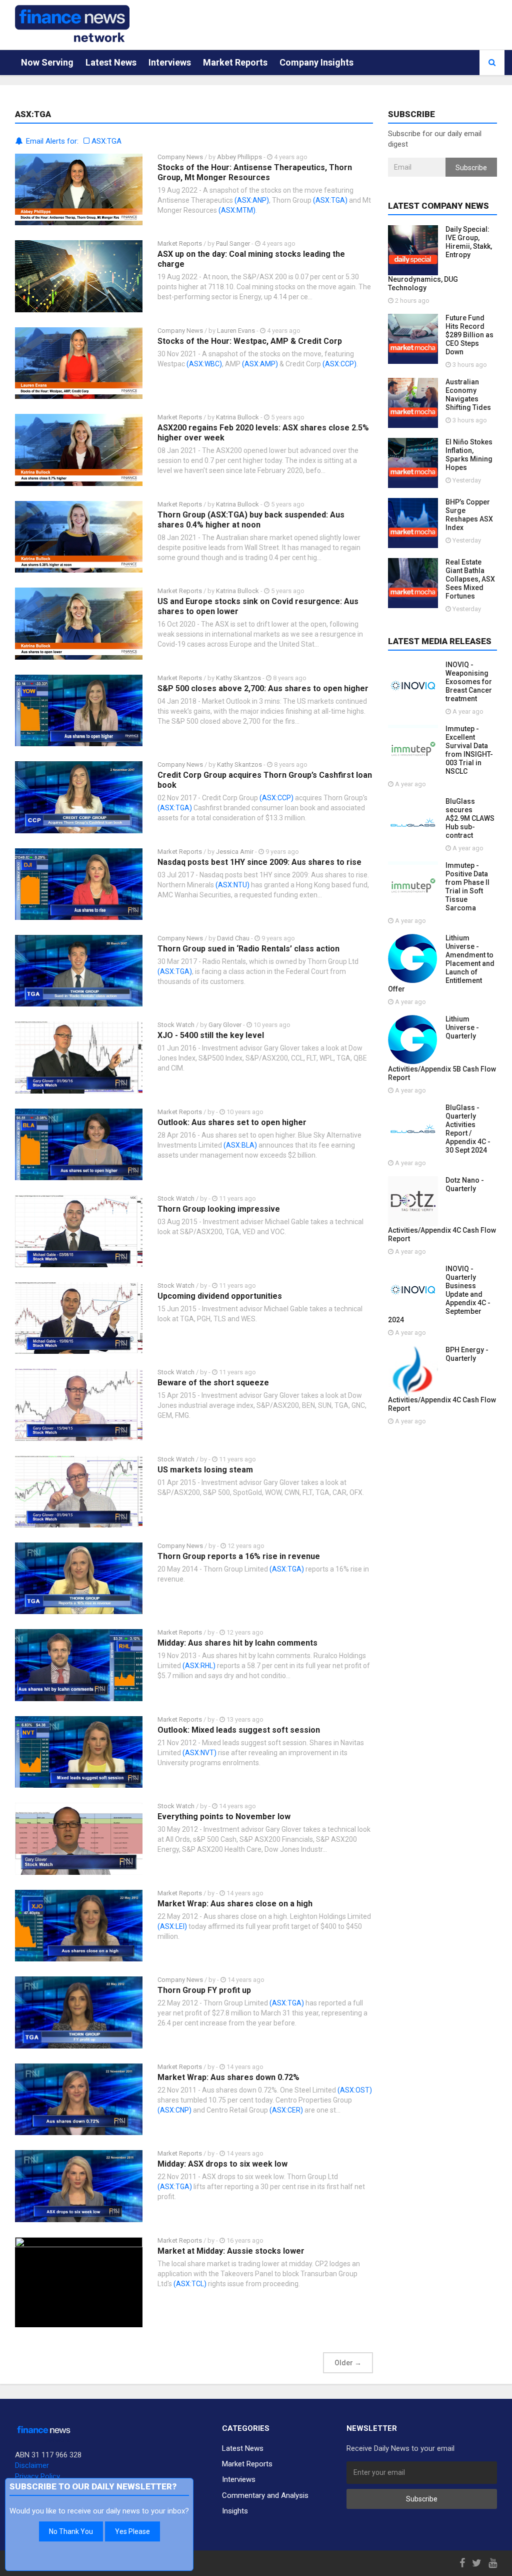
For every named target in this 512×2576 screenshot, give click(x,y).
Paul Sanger (233, 243)
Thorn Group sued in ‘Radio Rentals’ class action (248, 949)
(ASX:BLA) (240, 1145)
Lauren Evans (236, 331)
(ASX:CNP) (174, 2110)
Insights (235, 2511)
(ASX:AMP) (260, 364)
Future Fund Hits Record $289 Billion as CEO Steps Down (469, 335)
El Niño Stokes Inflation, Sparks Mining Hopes (469, 455)
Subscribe (471, 168)
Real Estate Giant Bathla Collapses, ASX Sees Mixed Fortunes (470, 579)
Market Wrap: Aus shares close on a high (235, 1904)
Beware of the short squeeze (213, 1383)
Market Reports (235, 62)
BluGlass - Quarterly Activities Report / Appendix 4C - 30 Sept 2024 (468, 1129)
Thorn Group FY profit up (204, 1990)
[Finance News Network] (72, 24)
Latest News (111, 62)
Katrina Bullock (238, 417)
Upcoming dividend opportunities (220, 1296)
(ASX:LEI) (172, 1926)
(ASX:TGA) (330, 200)
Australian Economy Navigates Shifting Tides (468, 395)
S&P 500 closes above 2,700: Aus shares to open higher (263, 688)
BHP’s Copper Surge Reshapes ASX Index (469, 515)
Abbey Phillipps (239, 157)
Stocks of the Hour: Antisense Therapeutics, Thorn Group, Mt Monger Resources (255, 172)
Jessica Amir (235, 852)
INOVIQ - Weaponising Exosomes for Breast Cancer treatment (469, 682)
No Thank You (71, 2531)
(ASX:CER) (286, 2110)
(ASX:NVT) (199, 1753)
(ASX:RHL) (199, 1666)
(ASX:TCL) (190, 2284)
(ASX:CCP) (339, 364)
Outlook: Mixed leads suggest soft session (239, 1730)
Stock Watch (176, 1025)
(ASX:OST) (355, 2090)
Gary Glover (225, 1025)
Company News (180, 157)
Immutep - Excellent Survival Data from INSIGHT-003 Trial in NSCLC (469, 750)
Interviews (170, 62)
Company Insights (316, 62)
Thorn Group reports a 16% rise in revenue (239, 1556)
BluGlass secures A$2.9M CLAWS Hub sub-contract (470, 818)
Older (348, 2363)
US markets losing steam (205, 1470)
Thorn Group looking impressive (219, 1209)
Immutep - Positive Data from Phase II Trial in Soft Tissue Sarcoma (467, 887)
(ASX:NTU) (232, 885)
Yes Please (132, 2531)
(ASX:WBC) (204, 364)
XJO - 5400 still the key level (211, 1035)
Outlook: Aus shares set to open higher (232, 1122)
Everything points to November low (224, 1817)
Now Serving (47, 62)
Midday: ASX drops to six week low (222, 2164)
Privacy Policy (37, 2476)
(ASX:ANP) (252, 200)
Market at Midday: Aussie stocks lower (231, 2251)
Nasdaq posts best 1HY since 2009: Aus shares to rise (259, 862)
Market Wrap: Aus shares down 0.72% (228, 2077)
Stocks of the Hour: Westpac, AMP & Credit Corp (250, 341)
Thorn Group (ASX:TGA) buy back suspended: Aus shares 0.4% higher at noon (251, 520)
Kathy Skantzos (238, 678)
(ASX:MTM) (237, 210)
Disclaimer (32, 2465)
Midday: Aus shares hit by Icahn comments (237, 1643)
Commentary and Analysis (265, 2495)
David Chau (233, 938)
